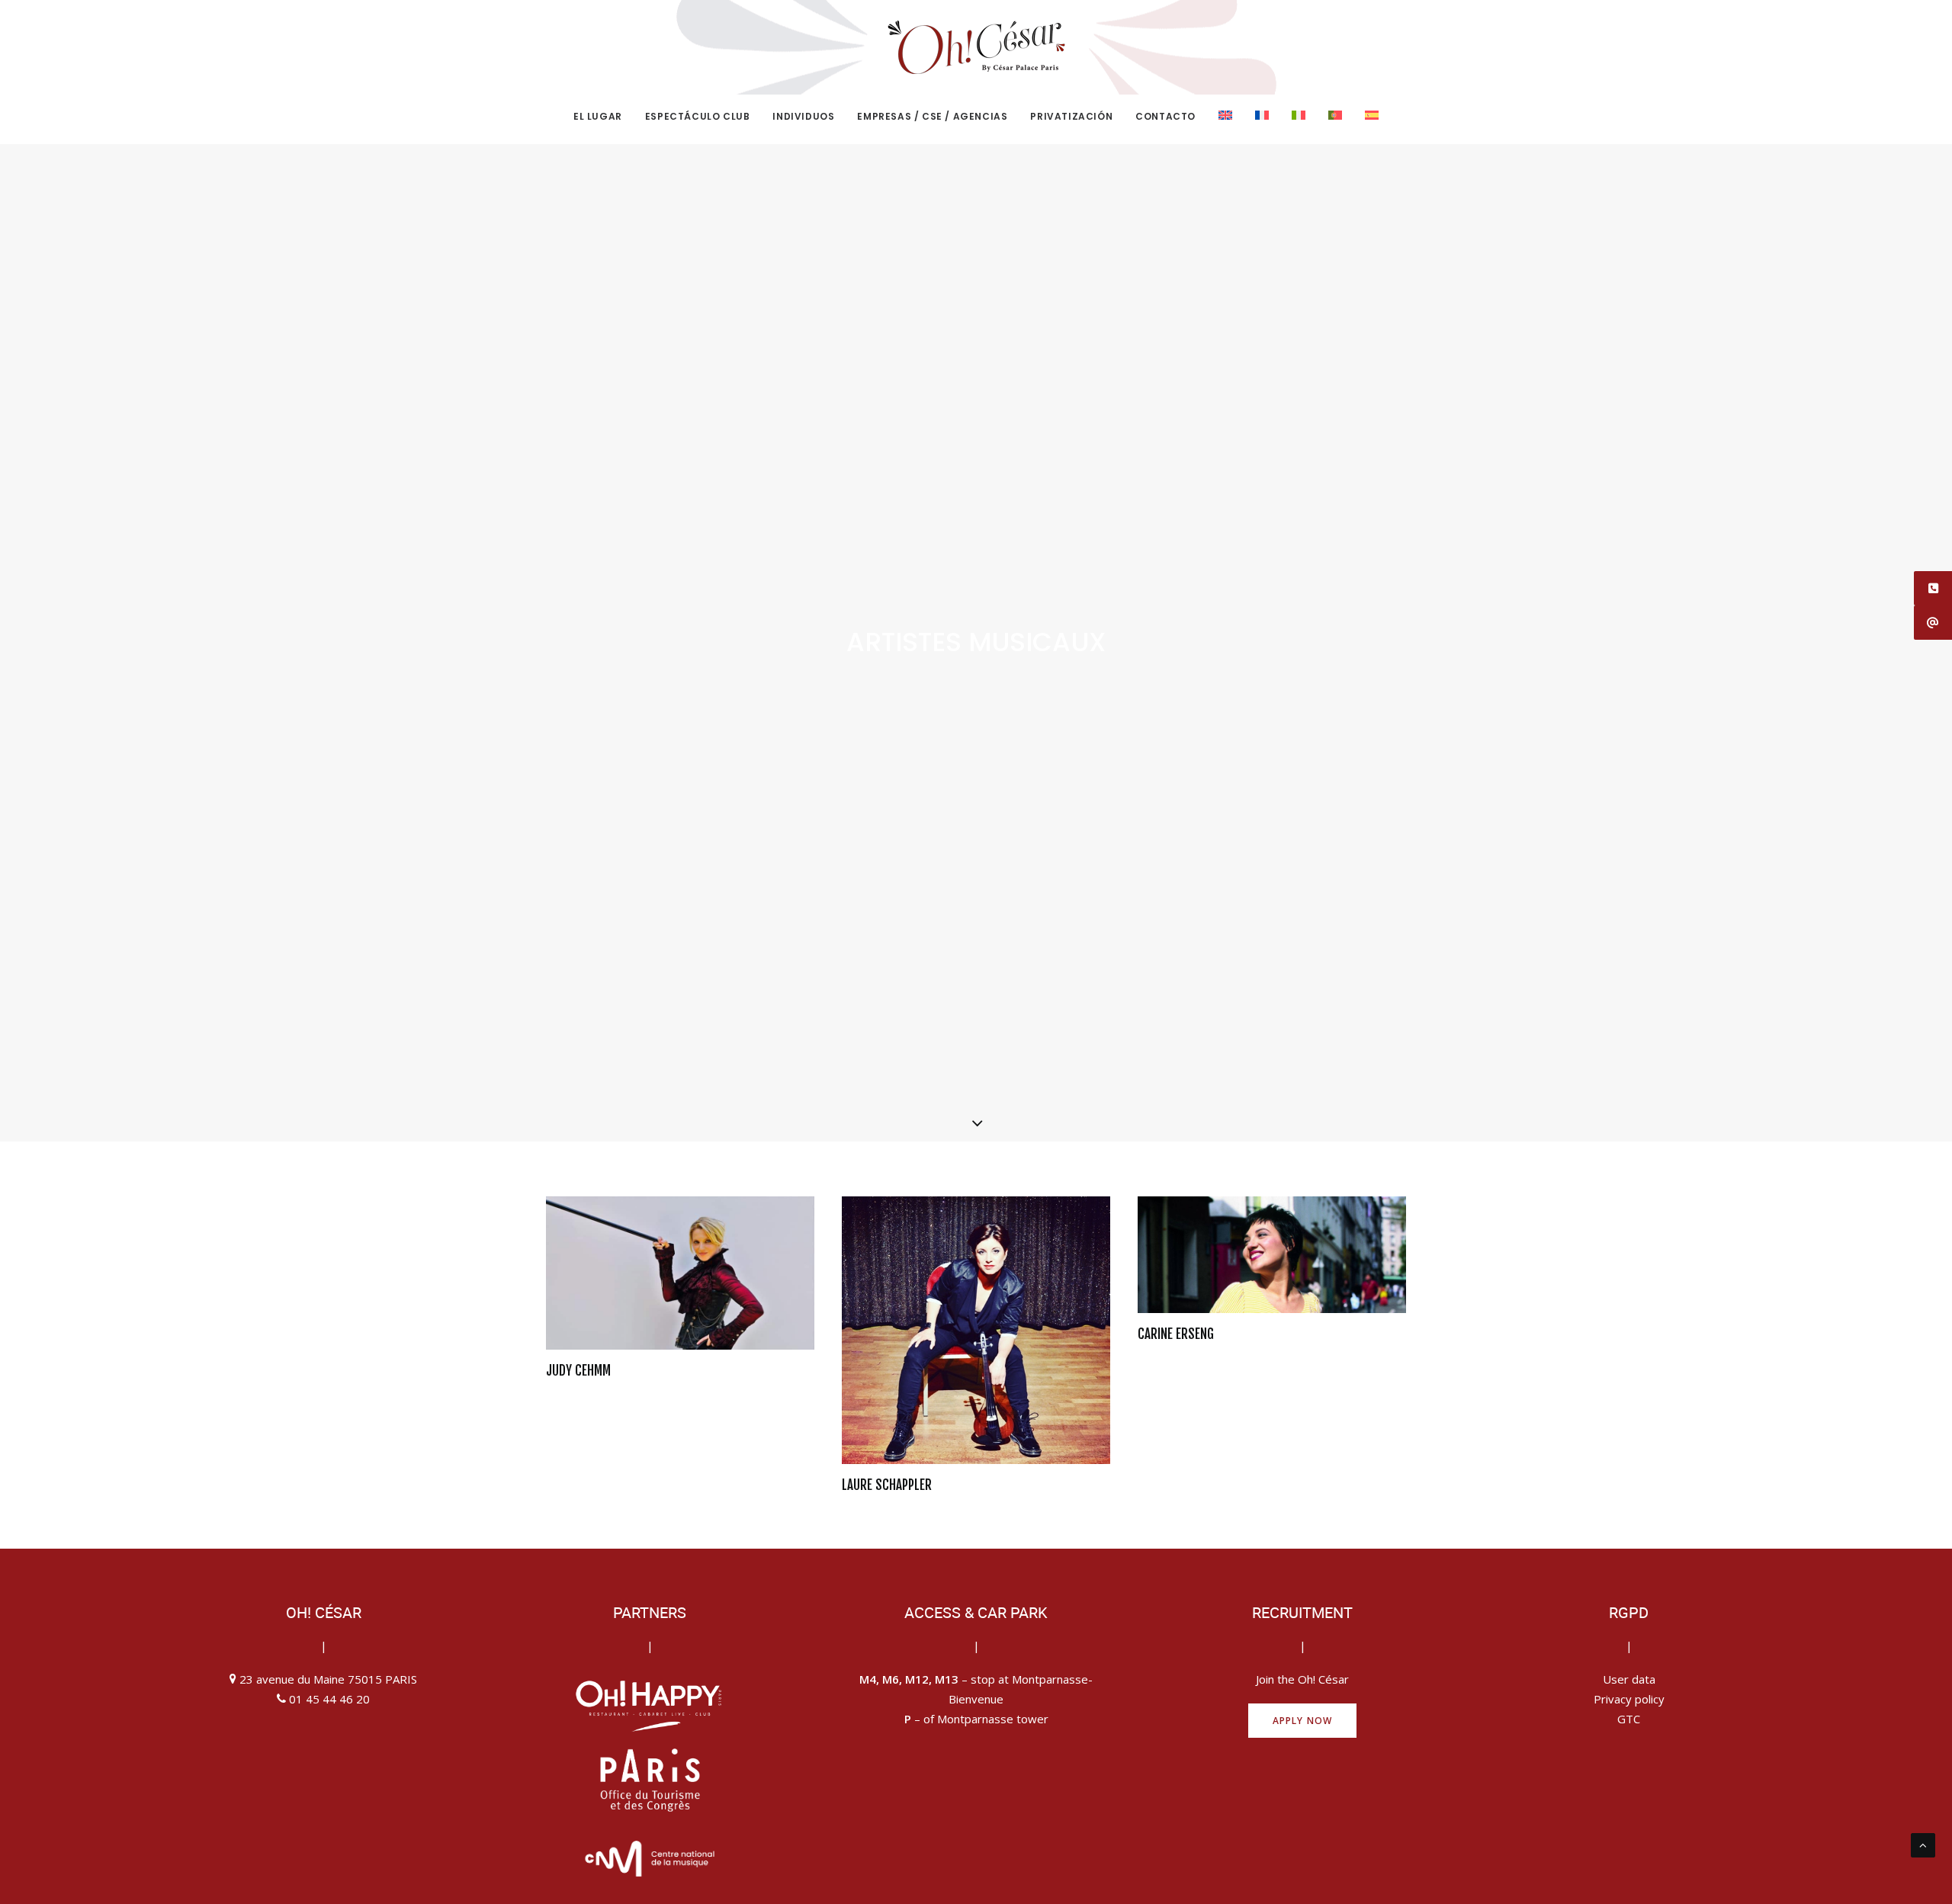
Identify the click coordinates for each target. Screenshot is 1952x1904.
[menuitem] (603, 117)
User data (1629, 1679)
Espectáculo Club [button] (698, 116)
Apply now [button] (1303, 1721)
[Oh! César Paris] (976, 47)
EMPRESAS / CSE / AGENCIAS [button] (932, 116)
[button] (680, 1273)
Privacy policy (1629, 1699)
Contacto (1165, 116)
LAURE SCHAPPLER (887, 1485)
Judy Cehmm (578, 1371)
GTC (1629, 1719)
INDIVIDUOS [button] (803, 116)
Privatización (1071, 116)
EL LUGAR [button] (598, 116)
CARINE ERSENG (1176, 1334)
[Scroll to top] (1923, 1844)
